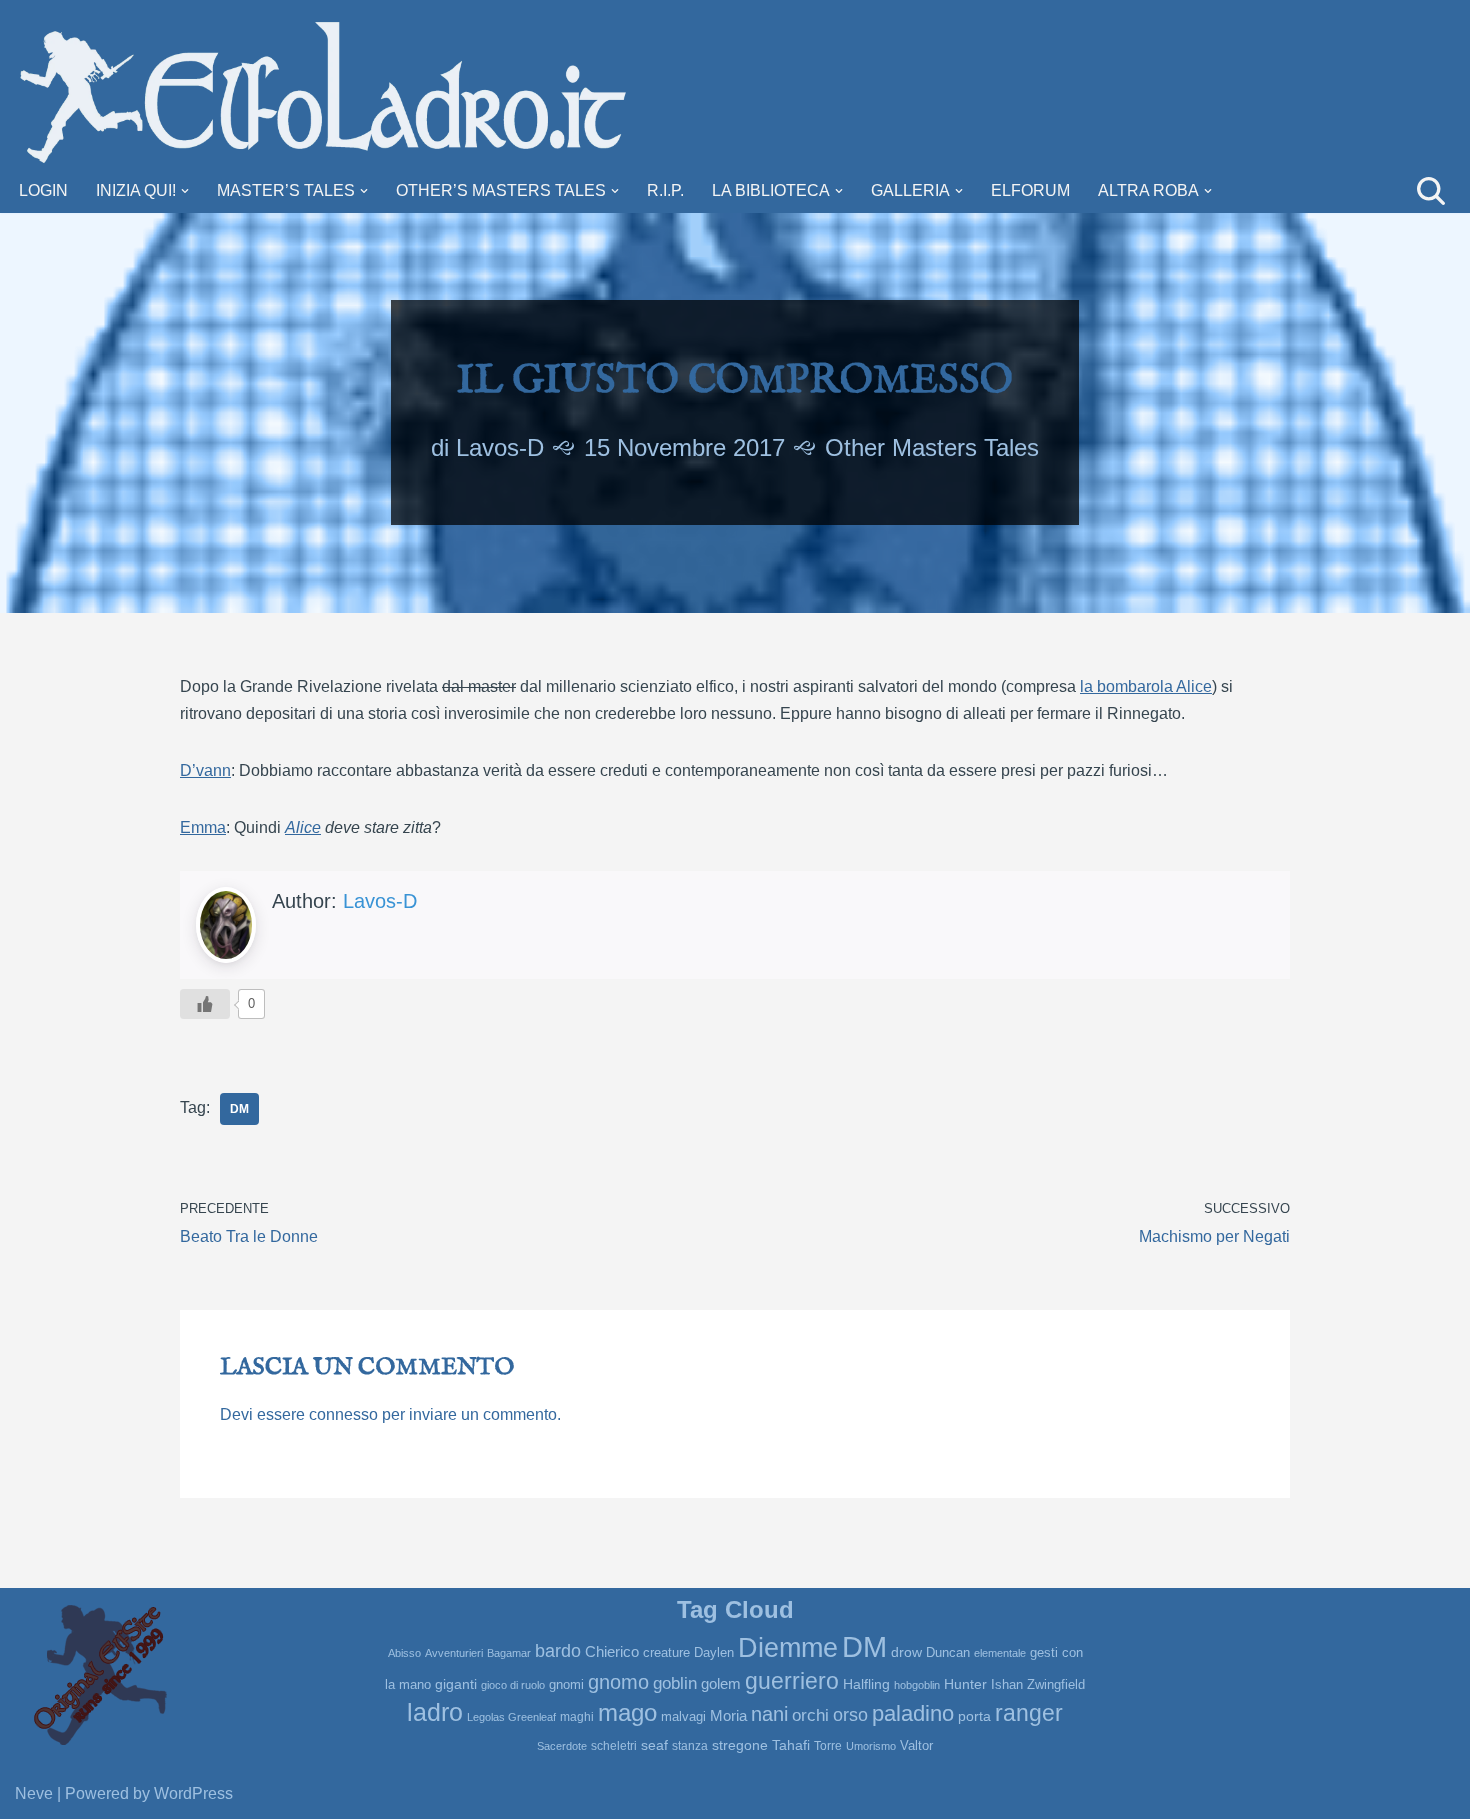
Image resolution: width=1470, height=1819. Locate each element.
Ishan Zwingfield (1038, 1684)
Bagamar (509, 1653)
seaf (654, 1745)
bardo (558, 1651)
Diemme (788, 1648)
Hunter (965, 1684)
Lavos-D (500, 447)
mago (627, 1713)
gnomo (618, 1682)
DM (239, 1109)
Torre (828, 1746)
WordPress (193, 1793)
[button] (185, 191)
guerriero (792, 1681)
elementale (1000, 1653)
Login (43, 190)
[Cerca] (1431, 191)
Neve (34, 1793)
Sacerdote (562, 1746)
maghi (577, 1717)
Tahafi (791, 1745)
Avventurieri (454, 1653)
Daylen (714, 1652)
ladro (435, 1712)
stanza (690, 1746)
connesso (343, 1414)
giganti (456, 1684)
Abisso (404, 1653)
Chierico (612, 1652)
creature (666, 1652)
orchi (810, 1715)
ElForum (1030, 190)
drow (906, 1652)
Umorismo (871, 1746)
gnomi (566, 1684)
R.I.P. (665, 190)
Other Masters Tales (932, 447)
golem (721, 1684)
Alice (303, 827)
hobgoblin (917, 1685)
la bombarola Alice (1146, 686)
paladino (913, 1714)
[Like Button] (205, 1004)
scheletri (614, 1746)
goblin (675, 1683)
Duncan (948, 1652)
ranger (1029, 1713)
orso (850, 1715)
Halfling (866, 1684)
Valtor (916, 1745)
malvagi (683, 1716)
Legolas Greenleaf (511, 1717)
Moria (728, 1715)
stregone (740, 1745)
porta (974, 1716)
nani (769, 1714)
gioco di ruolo (513, 1685)
